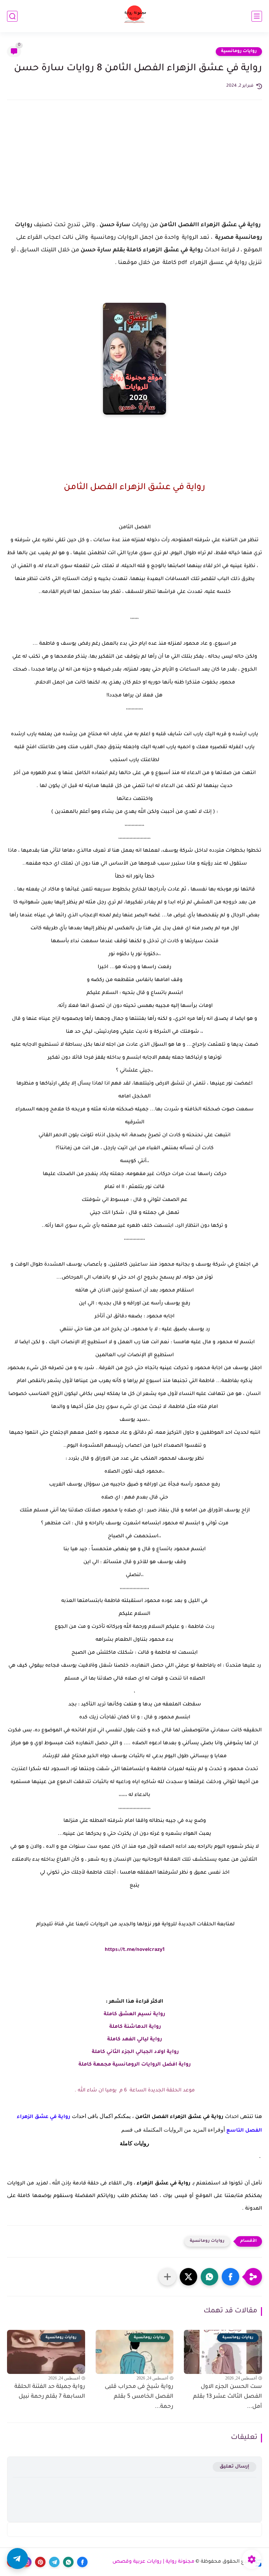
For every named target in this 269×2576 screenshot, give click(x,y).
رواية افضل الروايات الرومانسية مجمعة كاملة (135, 2065)
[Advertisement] (134, 166)
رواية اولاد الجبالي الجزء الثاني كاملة (135, 2052)
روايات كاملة (134, 2143)
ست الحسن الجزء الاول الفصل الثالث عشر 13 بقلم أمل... (227, 2397)
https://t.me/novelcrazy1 (135, 1950)
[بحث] (12, 16)
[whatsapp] (68, 2562)
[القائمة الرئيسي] (257, 16)
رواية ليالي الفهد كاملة (135, 2040)
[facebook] (82, 2562)
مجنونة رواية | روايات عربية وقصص (153, 2562)
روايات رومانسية (239, 51)
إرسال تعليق (234, 2467)
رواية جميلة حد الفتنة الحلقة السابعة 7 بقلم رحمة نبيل (50, 2392)
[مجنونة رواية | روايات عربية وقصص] (135, 16)
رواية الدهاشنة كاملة (134, 2027)
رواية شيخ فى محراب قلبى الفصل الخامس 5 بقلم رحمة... (139, 2397)
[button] (230, 2277)
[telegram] (54, 2562)
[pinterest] (40, 2562)
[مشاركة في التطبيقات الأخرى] (167, 2277)
